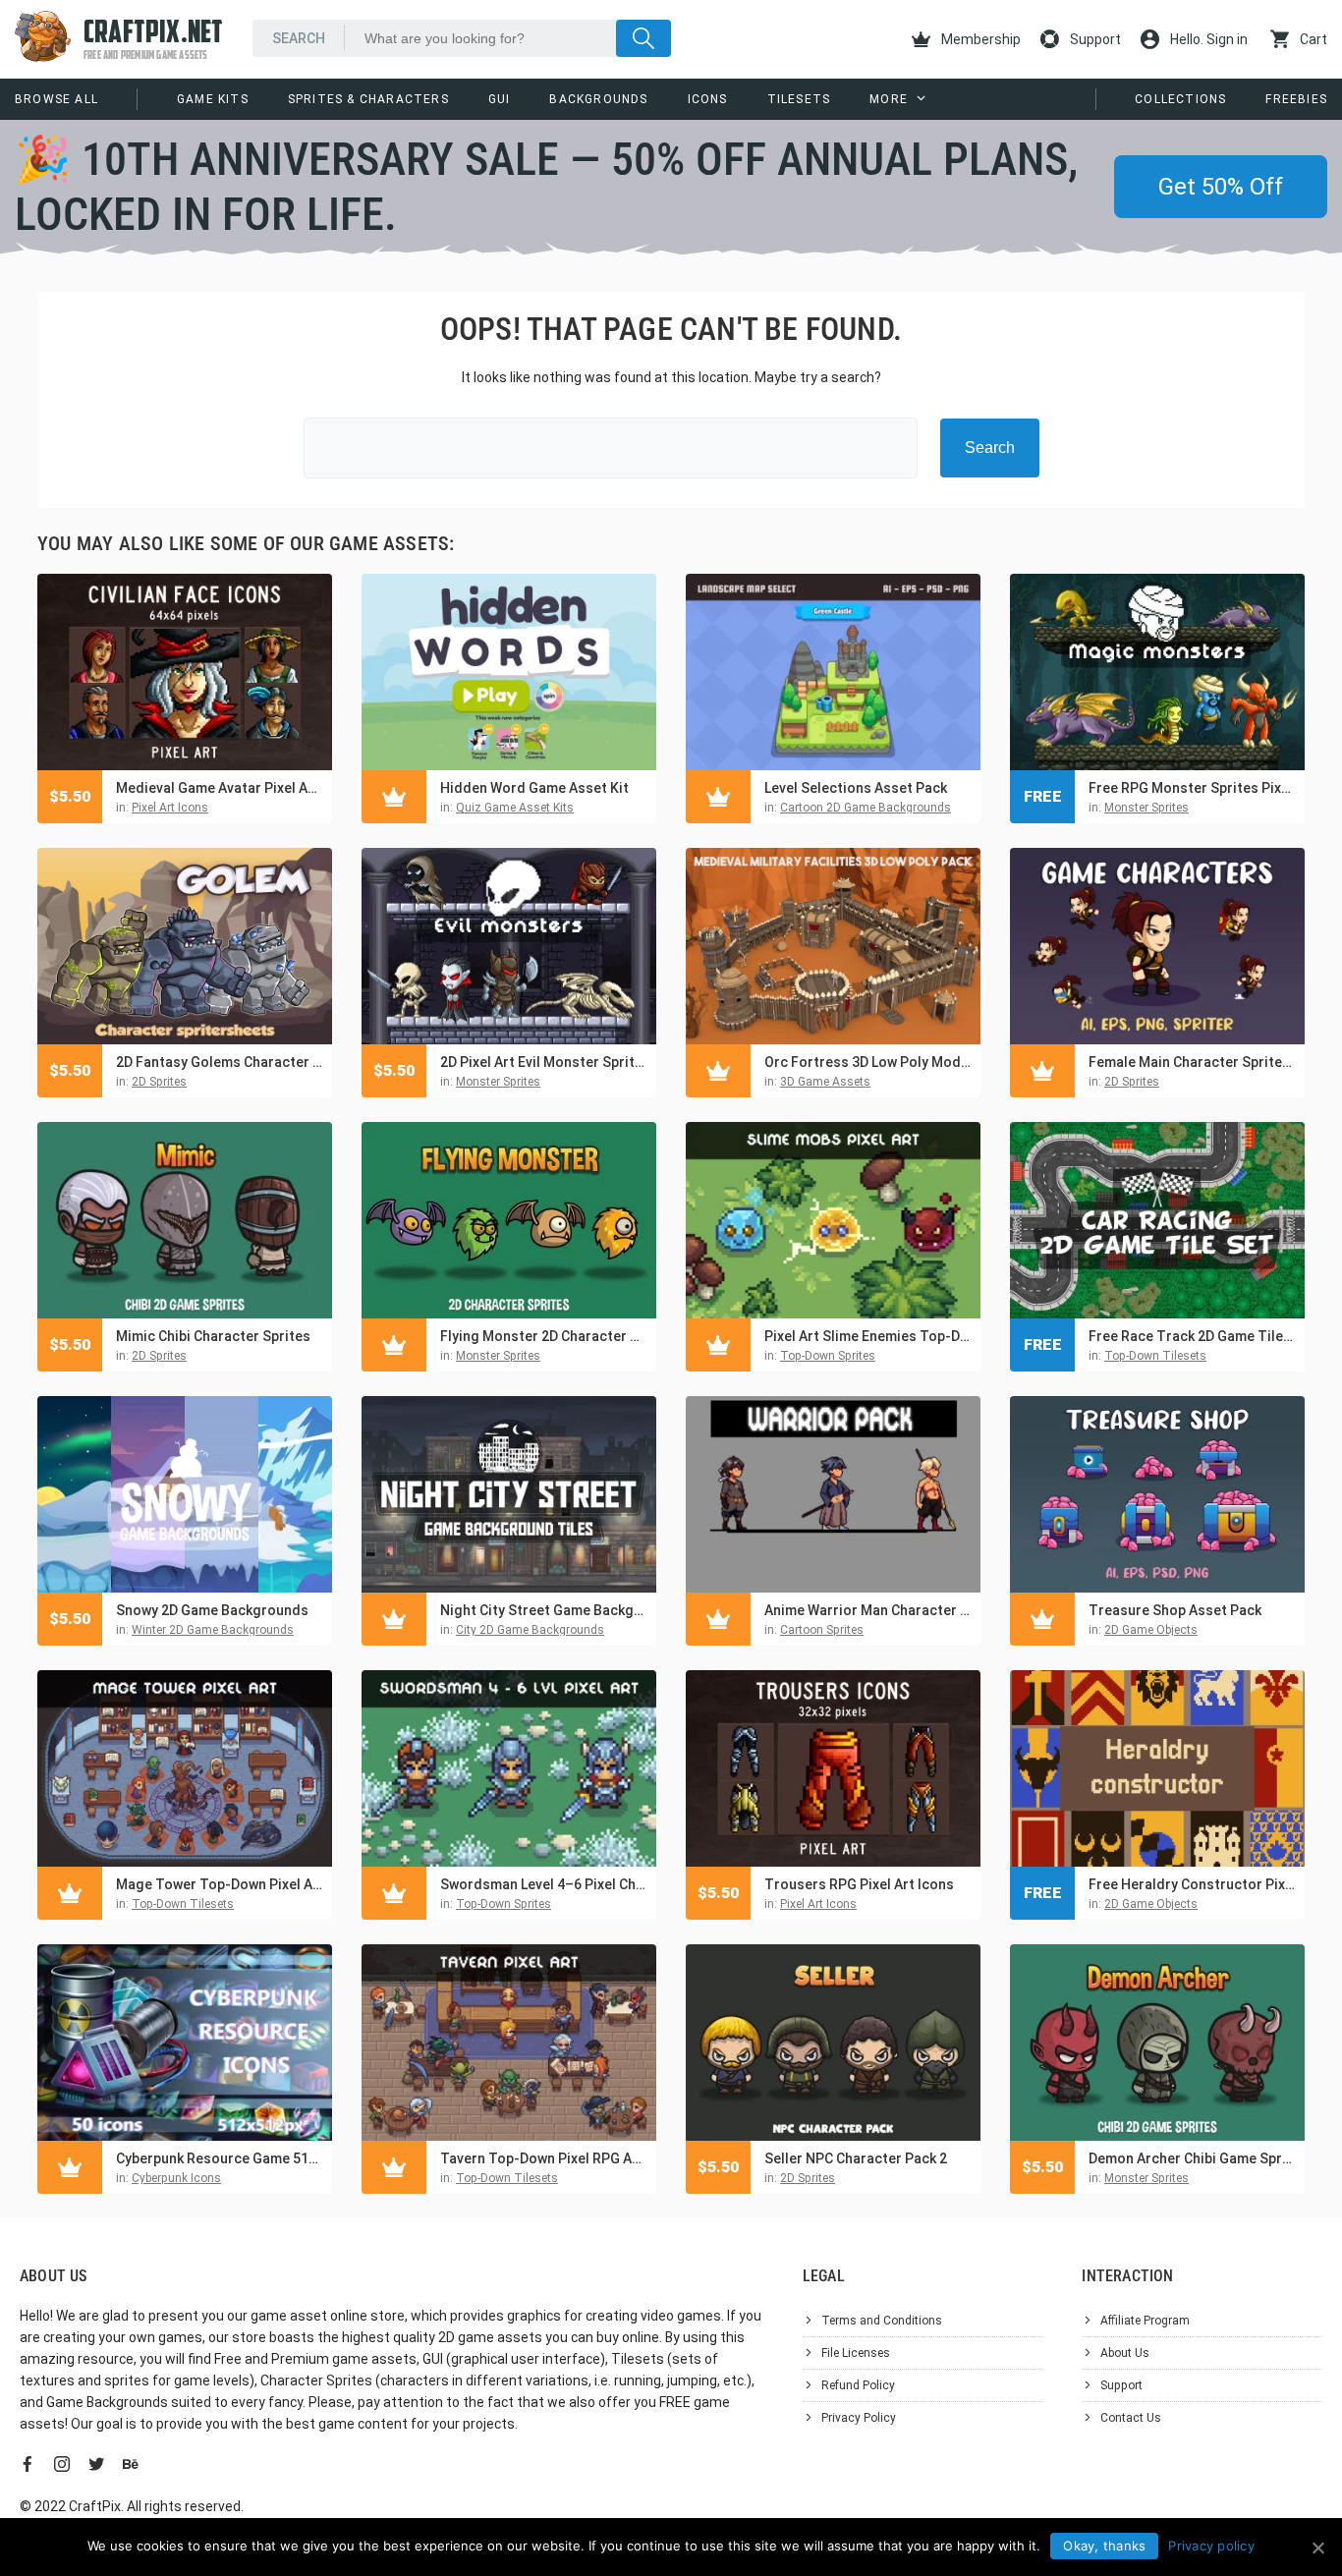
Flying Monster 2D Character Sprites (543, 1336)
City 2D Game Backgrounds (530, 1630)
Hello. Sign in (1207, 39)
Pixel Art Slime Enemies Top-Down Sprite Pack (867, 1336)
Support (1094, 39)
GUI (500, 99)
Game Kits (213, 99)
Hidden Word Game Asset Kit (534, 788)
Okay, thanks (1104, 2546)
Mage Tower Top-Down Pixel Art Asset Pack (219, 1884)
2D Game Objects (1151, 1630)
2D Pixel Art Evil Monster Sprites (543, 1062)
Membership (979, 39)
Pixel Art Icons (170, 808)
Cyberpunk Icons (176, 2178)
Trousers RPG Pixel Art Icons (859, 1884)
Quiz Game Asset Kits (515, 808)
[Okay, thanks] (1317, 2548)
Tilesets (799, 99)
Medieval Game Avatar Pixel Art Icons (219, 788)
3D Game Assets (825, 1082)
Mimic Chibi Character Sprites (213, 1336)
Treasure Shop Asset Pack (1175, 1610)
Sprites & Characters (368, 99)
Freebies (1296, 99)
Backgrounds (598, 99)
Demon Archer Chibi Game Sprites (1192, 2158)
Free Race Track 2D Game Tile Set (1192, 1336)
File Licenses (856, 2353)
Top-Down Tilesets (1155, 1356)
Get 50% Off (1221, 187)
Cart (1312, 39)
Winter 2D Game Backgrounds (213, 1630)
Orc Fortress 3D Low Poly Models (867, 1062)
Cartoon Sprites (822, 1630)
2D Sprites (159, 1082)
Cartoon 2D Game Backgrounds (866, 808)
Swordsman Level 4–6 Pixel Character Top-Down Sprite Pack (543, 1884)
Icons (708, 99)
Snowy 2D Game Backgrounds (212, 1610)
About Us (1125, 2353)
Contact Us (1131, 2418)
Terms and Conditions (882, 2321)
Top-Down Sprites (828, 1356)
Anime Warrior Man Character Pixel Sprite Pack (867, 1610)
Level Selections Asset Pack (856, 788)
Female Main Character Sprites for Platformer (1192, 1062)
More (889, 99)
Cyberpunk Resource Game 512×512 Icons (219, 2158)
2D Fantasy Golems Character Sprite (219, 1062)
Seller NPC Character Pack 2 (856, 2158)
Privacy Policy (859, 2418)
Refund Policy (858, 2385)
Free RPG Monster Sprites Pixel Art (1192, 788)
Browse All (56, 99)
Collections (1180, 99)
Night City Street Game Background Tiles (543, 1610)
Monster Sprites (1146, 808)
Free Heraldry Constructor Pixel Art (1192, 1884)
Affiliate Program (1145, 2321)
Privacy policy (1211, 2546)
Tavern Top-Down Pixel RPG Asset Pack (543, 2158)
